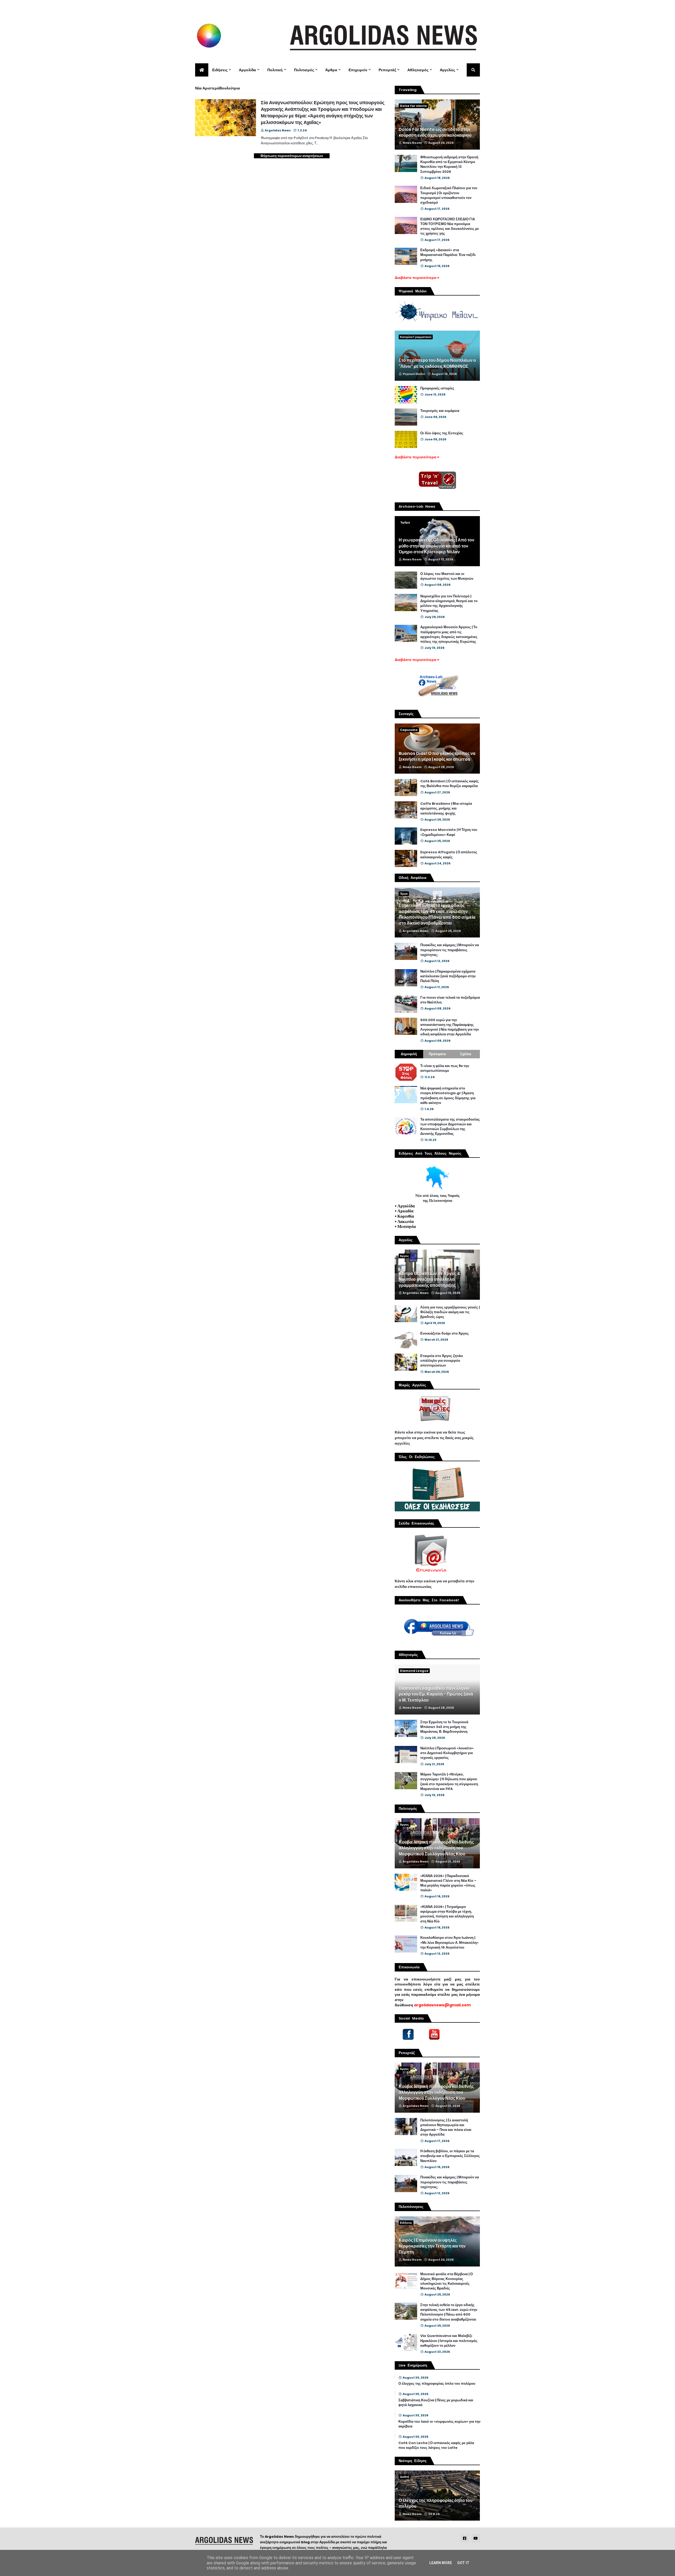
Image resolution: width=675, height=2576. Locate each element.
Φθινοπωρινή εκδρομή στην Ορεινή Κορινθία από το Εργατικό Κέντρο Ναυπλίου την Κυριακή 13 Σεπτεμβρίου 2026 (449, 165)
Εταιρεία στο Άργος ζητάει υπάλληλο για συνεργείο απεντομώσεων (442, 1361)
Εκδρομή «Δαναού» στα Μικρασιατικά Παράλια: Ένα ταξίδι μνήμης (448, 255)
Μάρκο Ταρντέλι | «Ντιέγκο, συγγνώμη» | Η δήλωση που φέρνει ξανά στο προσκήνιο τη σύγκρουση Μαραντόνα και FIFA (449, 1782)
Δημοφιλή (409, 1054)
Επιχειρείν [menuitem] (358, 70)
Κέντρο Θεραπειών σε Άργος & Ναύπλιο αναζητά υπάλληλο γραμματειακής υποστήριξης (430, 1280)
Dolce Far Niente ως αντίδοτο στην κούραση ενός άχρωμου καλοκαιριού (435, 132)
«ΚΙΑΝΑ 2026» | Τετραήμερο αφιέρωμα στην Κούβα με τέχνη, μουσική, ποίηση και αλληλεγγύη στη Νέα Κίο (447, 1914)
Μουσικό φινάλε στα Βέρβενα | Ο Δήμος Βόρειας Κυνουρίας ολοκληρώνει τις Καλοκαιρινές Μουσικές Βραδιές (447, 2281)
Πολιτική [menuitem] (275, 70)
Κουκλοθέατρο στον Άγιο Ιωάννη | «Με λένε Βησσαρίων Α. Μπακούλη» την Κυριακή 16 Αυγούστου (449, 1942)
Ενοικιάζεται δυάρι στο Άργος (445, 1334)
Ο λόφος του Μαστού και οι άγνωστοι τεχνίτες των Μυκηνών (447, 576)
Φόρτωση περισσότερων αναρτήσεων (292, 156)
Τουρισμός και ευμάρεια (440, 411)
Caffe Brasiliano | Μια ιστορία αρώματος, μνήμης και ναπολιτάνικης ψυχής (446, 808)
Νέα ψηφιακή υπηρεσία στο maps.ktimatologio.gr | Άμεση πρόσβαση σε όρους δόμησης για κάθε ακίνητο (448, 1096)
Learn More (441, 2563)
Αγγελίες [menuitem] (447, 70)
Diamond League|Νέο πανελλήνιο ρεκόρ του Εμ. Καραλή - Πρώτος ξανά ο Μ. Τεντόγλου (436, 1694)
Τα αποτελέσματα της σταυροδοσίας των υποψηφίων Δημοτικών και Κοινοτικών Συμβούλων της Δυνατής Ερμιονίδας (450, 1127)
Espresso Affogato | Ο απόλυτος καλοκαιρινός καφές (449, 855)
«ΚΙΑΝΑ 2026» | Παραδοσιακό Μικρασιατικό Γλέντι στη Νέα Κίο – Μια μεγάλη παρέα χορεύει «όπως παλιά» (448, 1883)
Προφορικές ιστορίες (437, 388)
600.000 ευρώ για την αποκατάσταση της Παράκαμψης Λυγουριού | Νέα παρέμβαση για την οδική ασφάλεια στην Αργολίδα (450, 1027)
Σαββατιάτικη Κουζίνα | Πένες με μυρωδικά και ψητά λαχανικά (436, 2403)
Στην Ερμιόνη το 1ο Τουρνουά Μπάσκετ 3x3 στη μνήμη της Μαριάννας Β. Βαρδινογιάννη (444, 1727)
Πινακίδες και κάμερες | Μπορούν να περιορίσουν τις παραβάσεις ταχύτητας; (450, 950)
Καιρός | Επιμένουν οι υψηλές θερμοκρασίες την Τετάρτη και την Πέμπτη (432, 2246)
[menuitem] (202, 70)
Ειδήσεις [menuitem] (220, 70)
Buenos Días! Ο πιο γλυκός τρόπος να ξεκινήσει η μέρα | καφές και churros (437, 756)
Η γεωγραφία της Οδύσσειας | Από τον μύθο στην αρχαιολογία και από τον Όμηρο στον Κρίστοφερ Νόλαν (437, 546)
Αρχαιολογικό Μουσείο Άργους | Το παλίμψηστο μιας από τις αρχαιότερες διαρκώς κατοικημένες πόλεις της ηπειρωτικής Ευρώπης (449, 634)
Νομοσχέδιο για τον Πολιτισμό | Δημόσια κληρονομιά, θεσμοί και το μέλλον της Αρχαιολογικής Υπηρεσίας (449, 604)
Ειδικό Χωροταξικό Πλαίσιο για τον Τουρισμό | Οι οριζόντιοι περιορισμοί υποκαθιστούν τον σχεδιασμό (449, 195)
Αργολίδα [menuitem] (247, 70)
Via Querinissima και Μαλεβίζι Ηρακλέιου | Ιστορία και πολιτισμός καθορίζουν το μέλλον (449, 2341)
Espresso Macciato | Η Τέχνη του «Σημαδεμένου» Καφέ (449, 832)
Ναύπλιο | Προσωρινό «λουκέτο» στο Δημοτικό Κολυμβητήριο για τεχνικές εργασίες (447, 1753)
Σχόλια (466, 1054)
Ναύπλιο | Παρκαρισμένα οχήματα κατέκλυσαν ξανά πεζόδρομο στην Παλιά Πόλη (448, 976)
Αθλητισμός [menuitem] (418, 70)
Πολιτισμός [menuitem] (304, 70)
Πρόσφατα (437, 1054)
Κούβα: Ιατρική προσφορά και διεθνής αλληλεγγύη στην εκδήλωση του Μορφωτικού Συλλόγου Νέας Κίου (436, 1848)
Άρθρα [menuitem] (331, 70)
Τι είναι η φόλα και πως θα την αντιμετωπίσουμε (445, 1068)
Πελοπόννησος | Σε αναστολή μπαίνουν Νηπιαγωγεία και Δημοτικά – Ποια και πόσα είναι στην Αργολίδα (446, 2128)
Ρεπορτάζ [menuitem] (387, 70)
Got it (463, 2563)
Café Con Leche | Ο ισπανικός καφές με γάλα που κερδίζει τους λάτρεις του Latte (436, 2445)
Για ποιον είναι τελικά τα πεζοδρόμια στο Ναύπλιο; (450, 1000)
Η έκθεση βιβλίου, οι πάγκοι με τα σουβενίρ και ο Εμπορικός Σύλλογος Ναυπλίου (450, 2156)
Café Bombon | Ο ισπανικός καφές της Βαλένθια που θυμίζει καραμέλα (450, 784)
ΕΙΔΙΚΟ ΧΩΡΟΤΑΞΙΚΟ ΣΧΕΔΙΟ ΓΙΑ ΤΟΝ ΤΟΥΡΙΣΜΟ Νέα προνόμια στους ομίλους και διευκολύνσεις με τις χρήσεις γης (450, 227)
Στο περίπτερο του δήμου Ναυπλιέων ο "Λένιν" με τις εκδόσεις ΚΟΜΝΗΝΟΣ (437, 363)
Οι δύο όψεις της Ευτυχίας (442, 433)
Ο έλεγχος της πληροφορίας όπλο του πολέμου (437, 2384)
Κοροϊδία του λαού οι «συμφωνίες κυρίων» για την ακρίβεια (439, 2424)
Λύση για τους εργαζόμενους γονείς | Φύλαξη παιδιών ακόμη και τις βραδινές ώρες (450, 1312)
